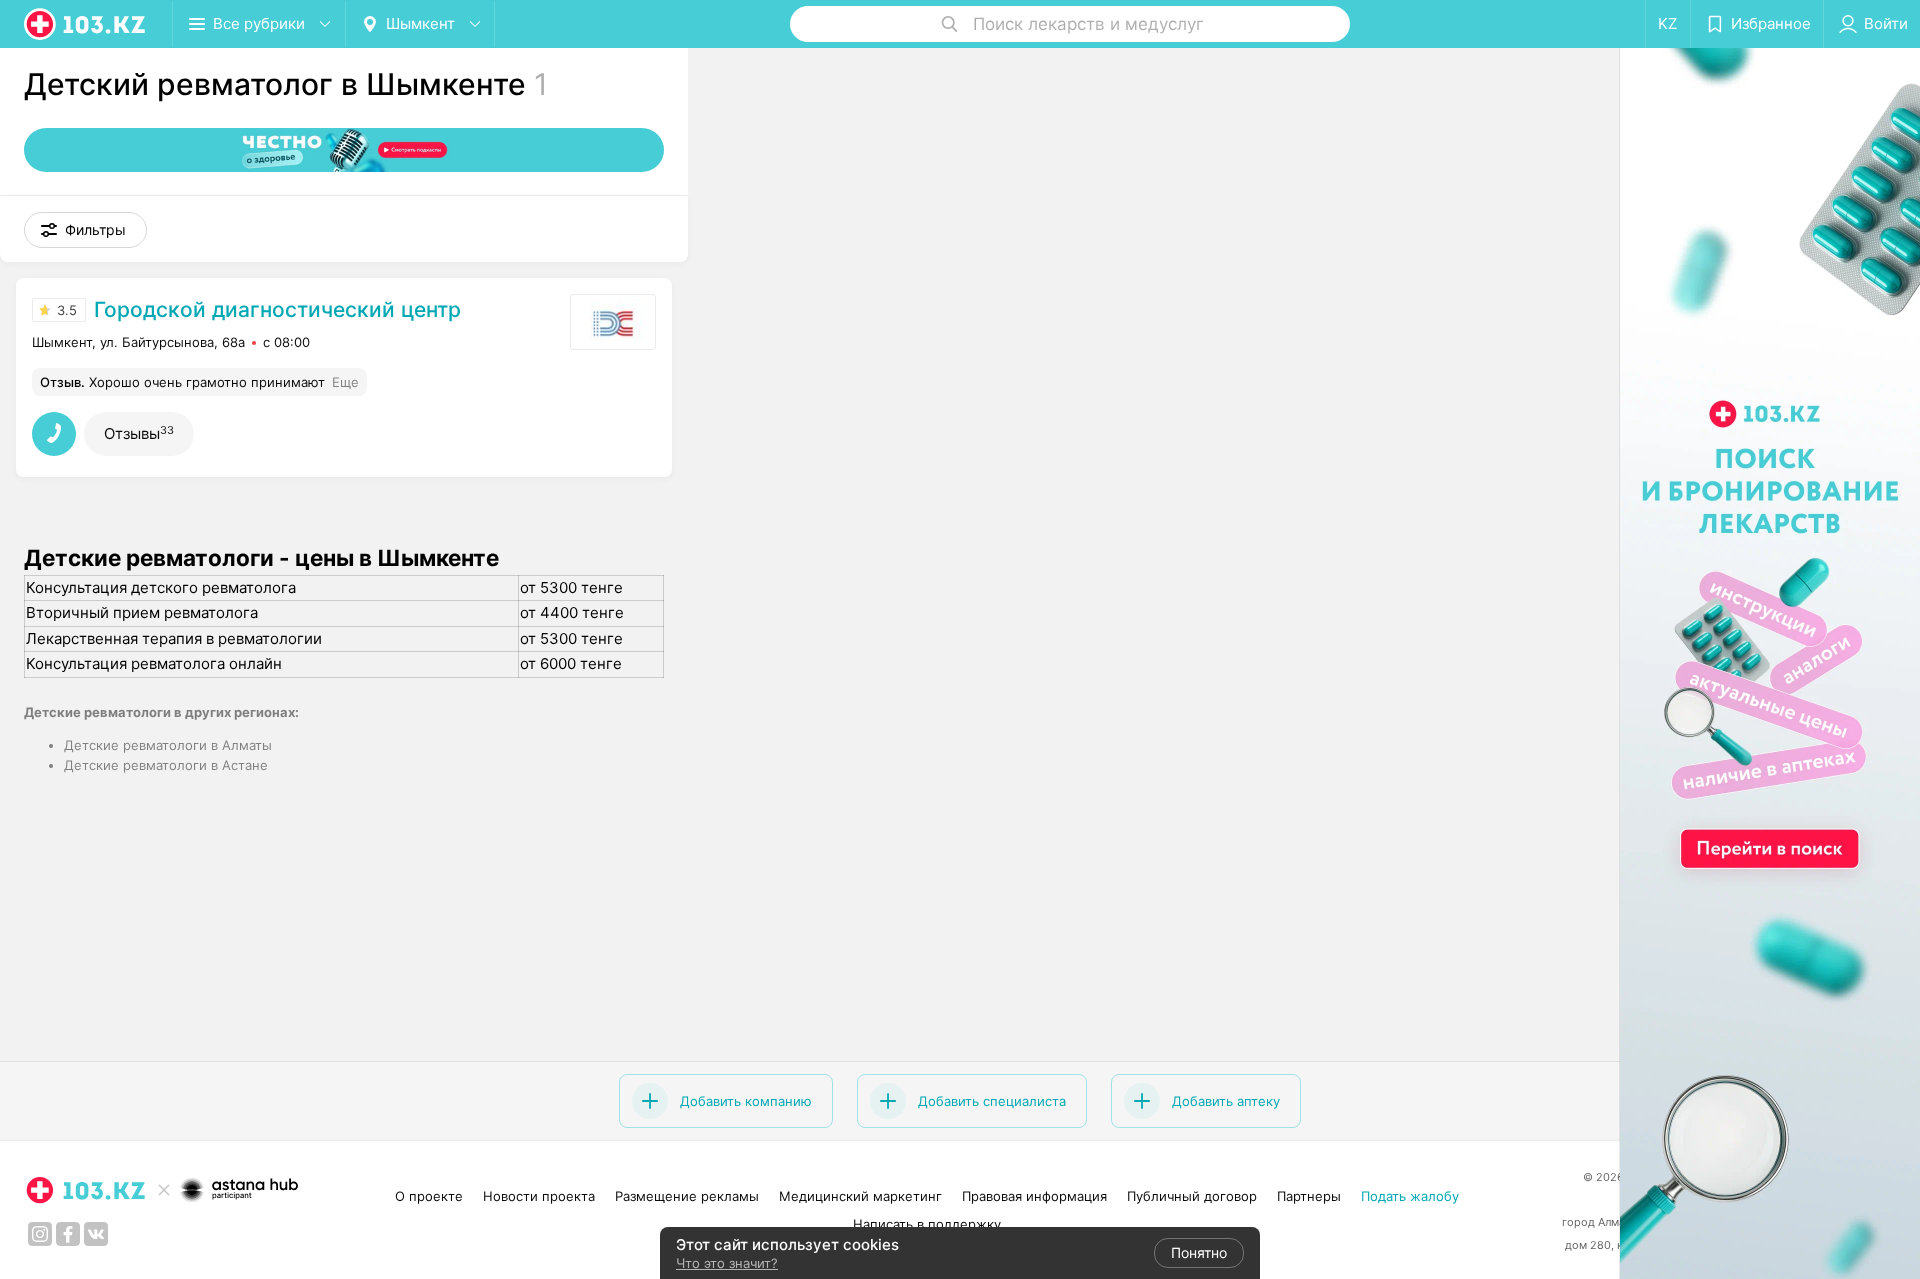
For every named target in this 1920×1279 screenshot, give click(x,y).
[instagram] (40, 1234)
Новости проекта (539, 1196)
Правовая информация (1034, 1196)
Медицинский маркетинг (860, 1196)
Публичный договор (1192, 1196)
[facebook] (68, 1234)
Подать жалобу (1410, 1196)
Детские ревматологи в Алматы (168, 745)
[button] (85, 230)
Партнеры (1309, 1196)
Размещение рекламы (687, 1196)
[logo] (86, 24)
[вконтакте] (96, 1234)
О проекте (429, 1196)
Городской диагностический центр (277, 309)
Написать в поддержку (927, 1224)
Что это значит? (727, 1263)
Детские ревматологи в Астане (166, 765)
